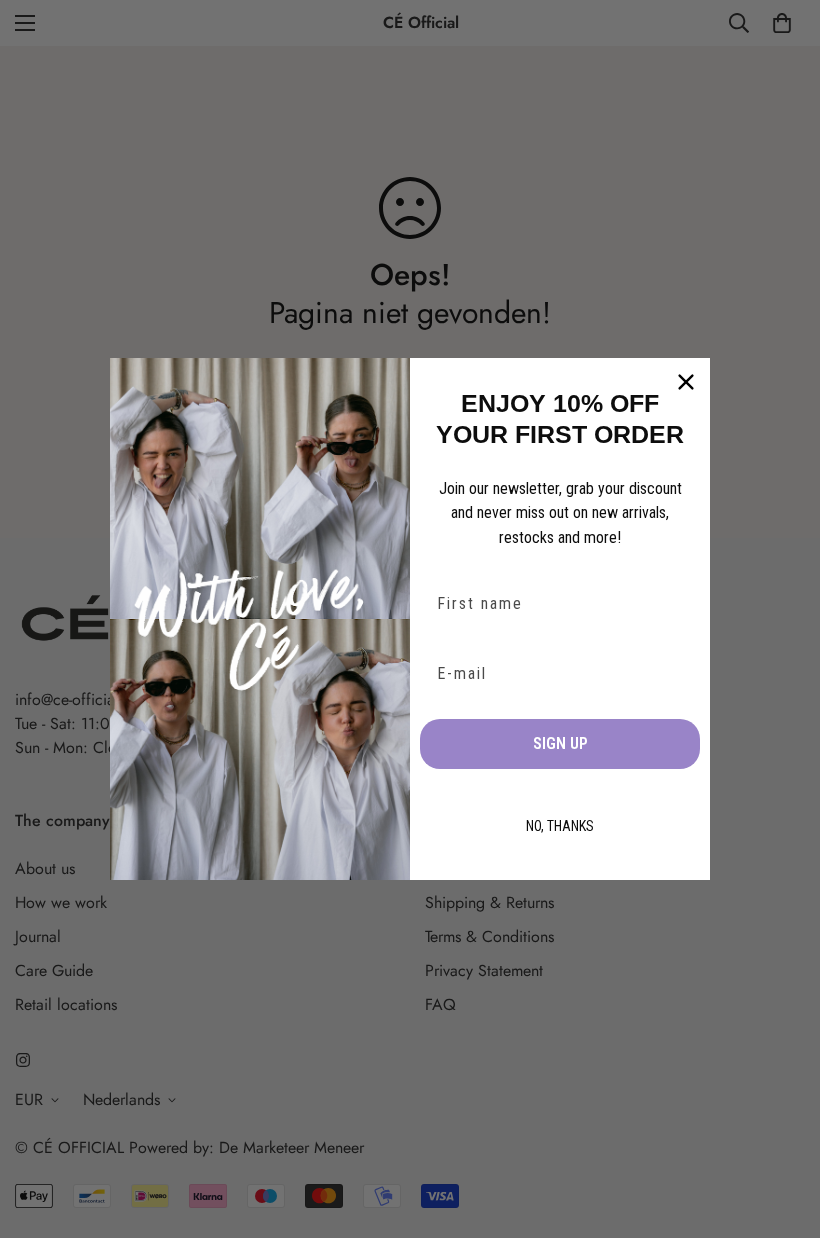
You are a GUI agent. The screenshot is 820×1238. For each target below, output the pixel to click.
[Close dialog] (686, 382)
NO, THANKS (560, 826)
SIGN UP (560, 743)
